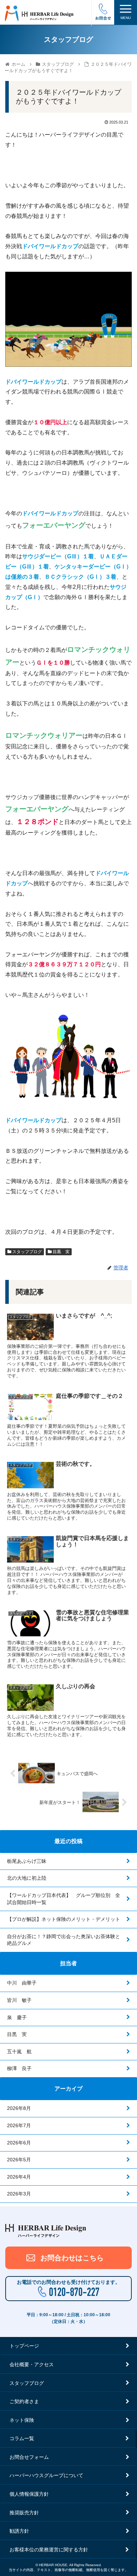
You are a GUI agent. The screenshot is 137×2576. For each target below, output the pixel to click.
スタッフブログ (27, 1252)
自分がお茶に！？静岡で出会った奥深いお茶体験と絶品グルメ (64, 1940)
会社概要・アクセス (32, 2364)
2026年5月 (19, 2160)
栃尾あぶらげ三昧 (27, 1861)
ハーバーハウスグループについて (46, 2475)
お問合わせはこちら (72, 2258)
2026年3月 (19, 2194)
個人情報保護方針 (29, 2494)
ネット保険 (22, 2420)
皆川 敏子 (19, 2000)
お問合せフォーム (29, 2457)
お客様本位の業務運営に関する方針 (49, 2550)
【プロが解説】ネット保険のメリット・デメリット (64, 1919)
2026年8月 (19, 2108)
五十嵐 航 (19, 2052)
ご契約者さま (24, 2401)
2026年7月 (19, 2125)
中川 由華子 (22, 1983)
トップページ (24, 2346)
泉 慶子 (17, 2017)
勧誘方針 (19, 2531)
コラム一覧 (22, 2438)
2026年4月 (19, 2177)
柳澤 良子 (19, 2068)
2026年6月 (19, 2143)
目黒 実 (61, 1252)
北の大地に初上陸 (27, 1878)
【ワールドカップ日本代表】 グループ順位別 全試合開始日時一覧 (64, 1899)
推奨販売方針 (24, 2513)
